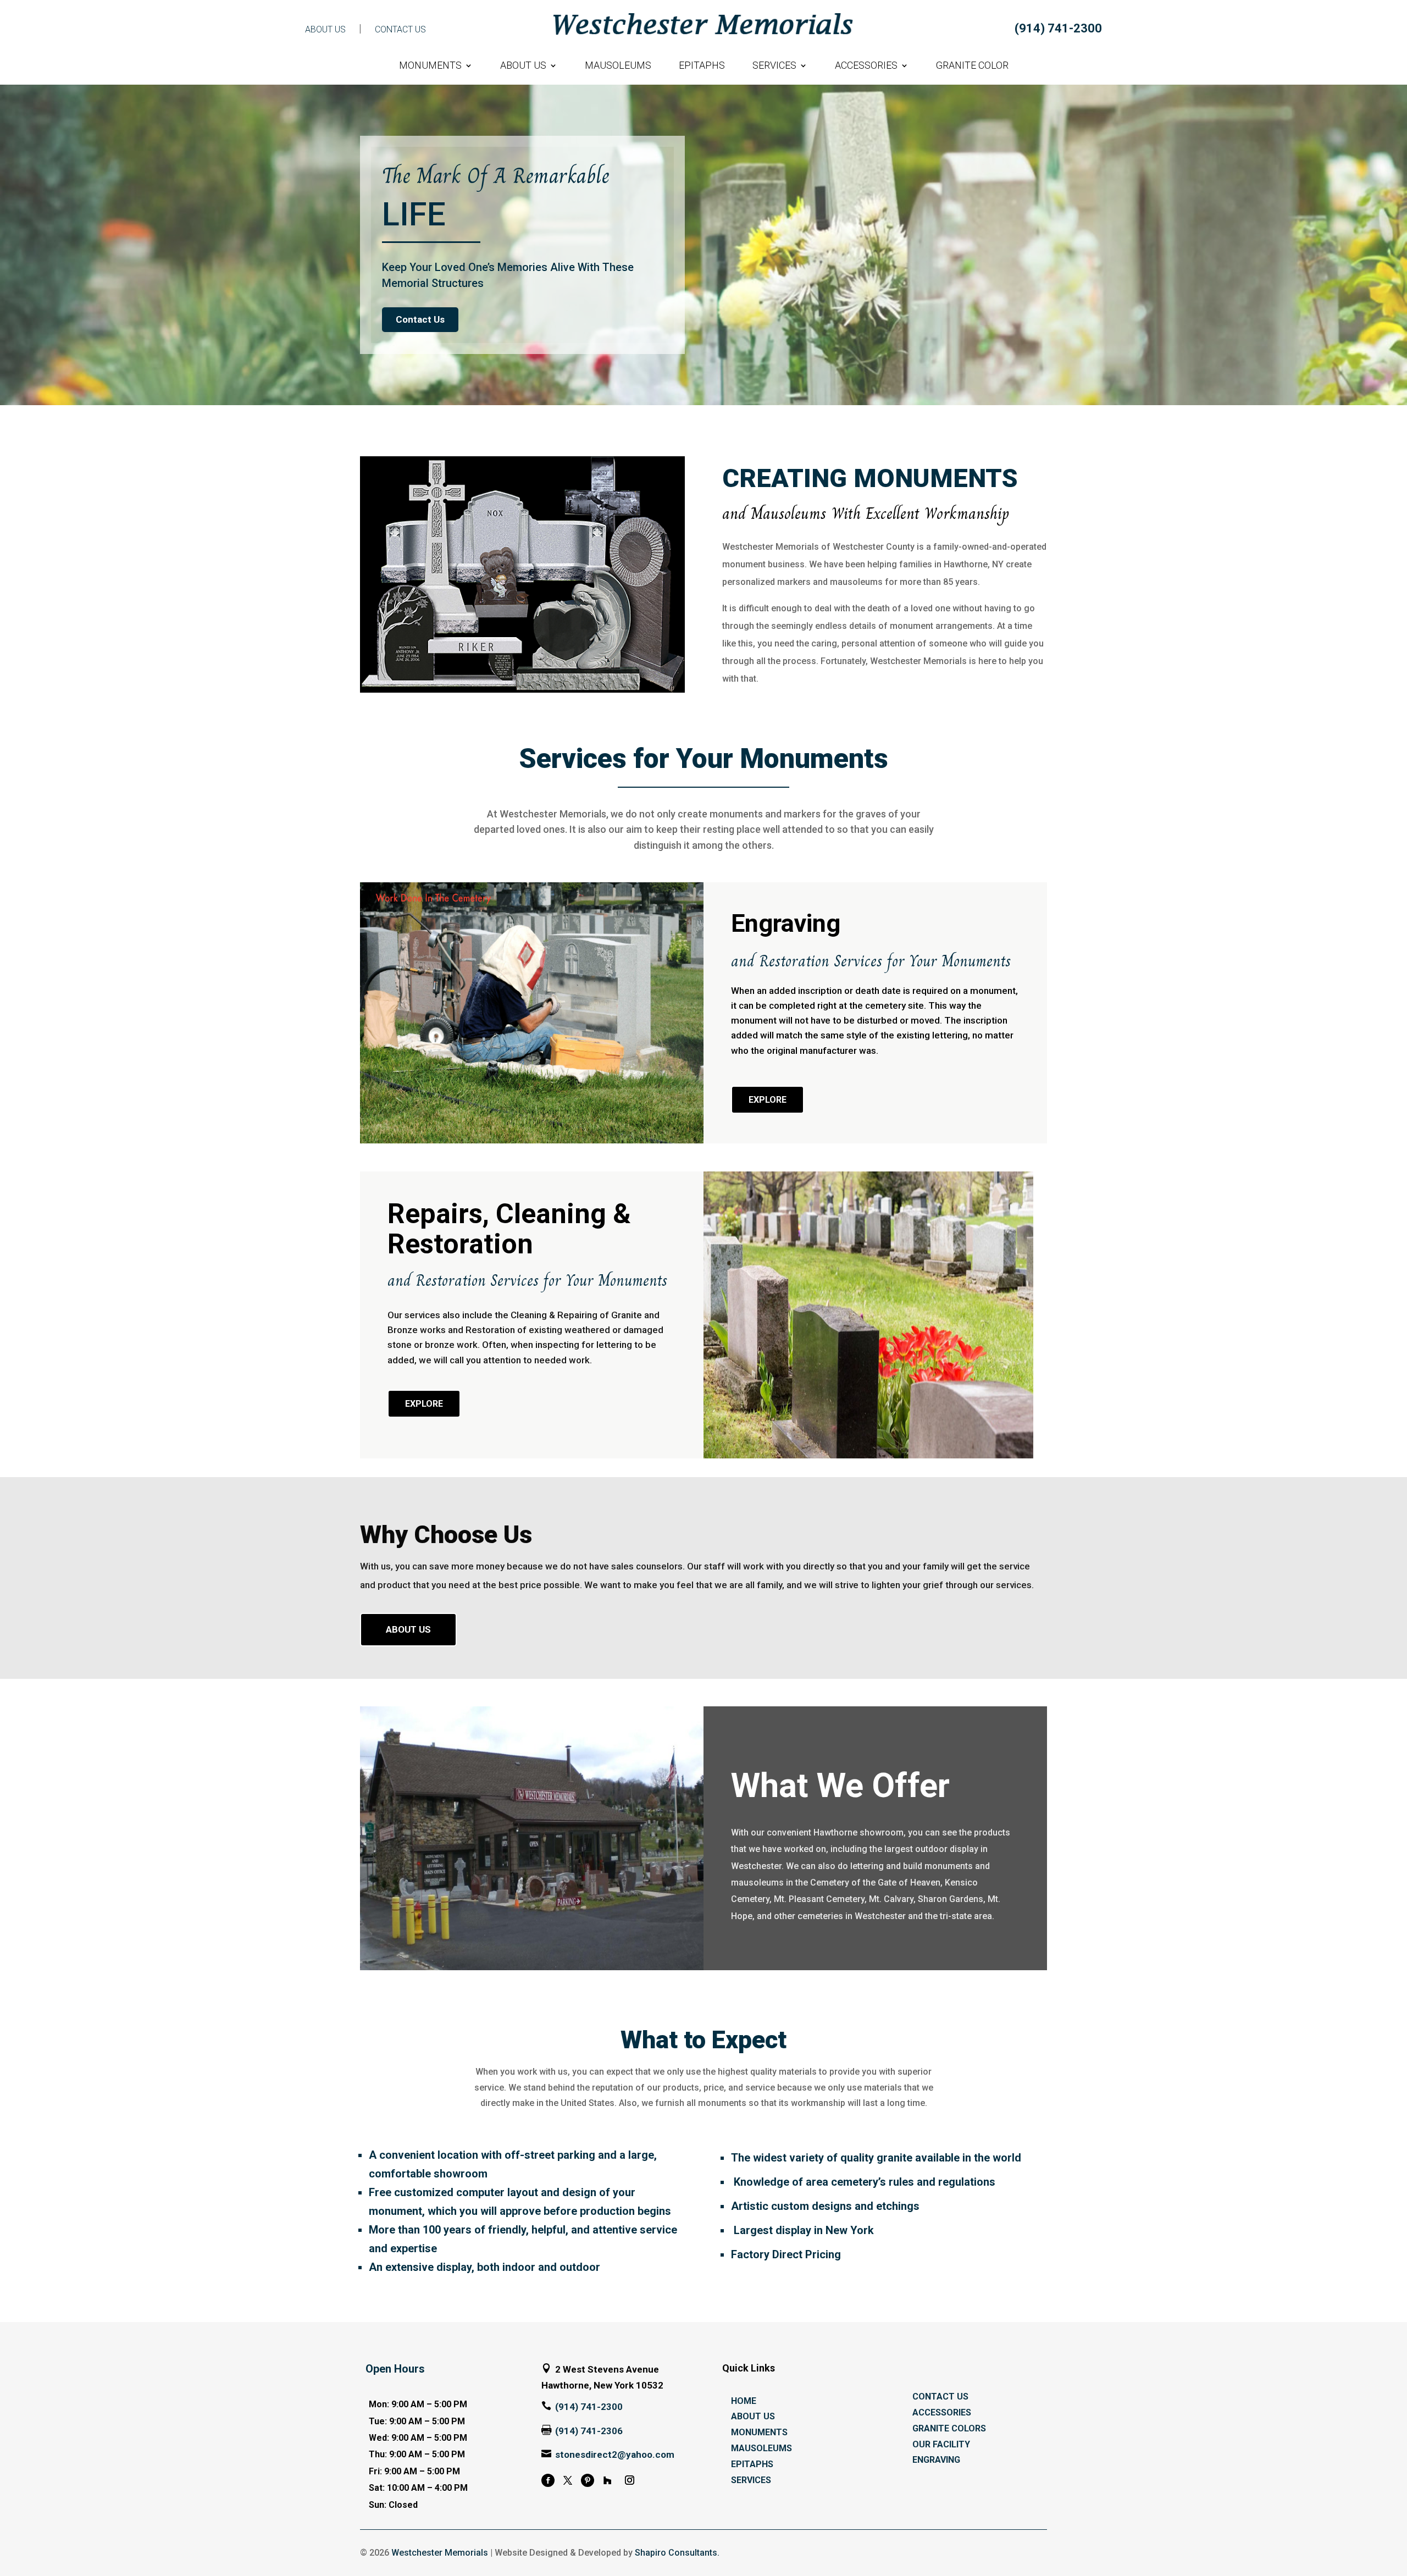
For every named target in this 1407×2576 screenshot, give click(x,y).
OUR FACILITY (941, 2444)
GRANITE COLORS (949, 2428)
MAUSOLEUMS (618, 66)
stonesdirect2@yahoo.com (615, 2455)
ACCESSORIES (866, 66)
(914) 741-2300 (1058, 28)
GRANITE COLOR (972, 66)
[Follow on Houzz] (607, 2480)
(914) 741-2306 (589, 2431)
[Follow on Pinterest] (588, 2480)
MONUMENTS (430, 66)
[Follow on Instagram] (630, 2480)
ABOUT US (325, 29)
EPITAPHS (702, 66)
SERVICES (774, 66)
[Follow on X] (568, 2480)
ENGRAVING (936, 2460)
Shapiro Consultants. (677, 2553)
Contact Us (420, 319)
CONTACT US (400, 29)
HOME (744, 2401)
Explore (768, 1100)
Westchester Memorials (440, 2553)
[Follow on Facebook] (548, 2480)
